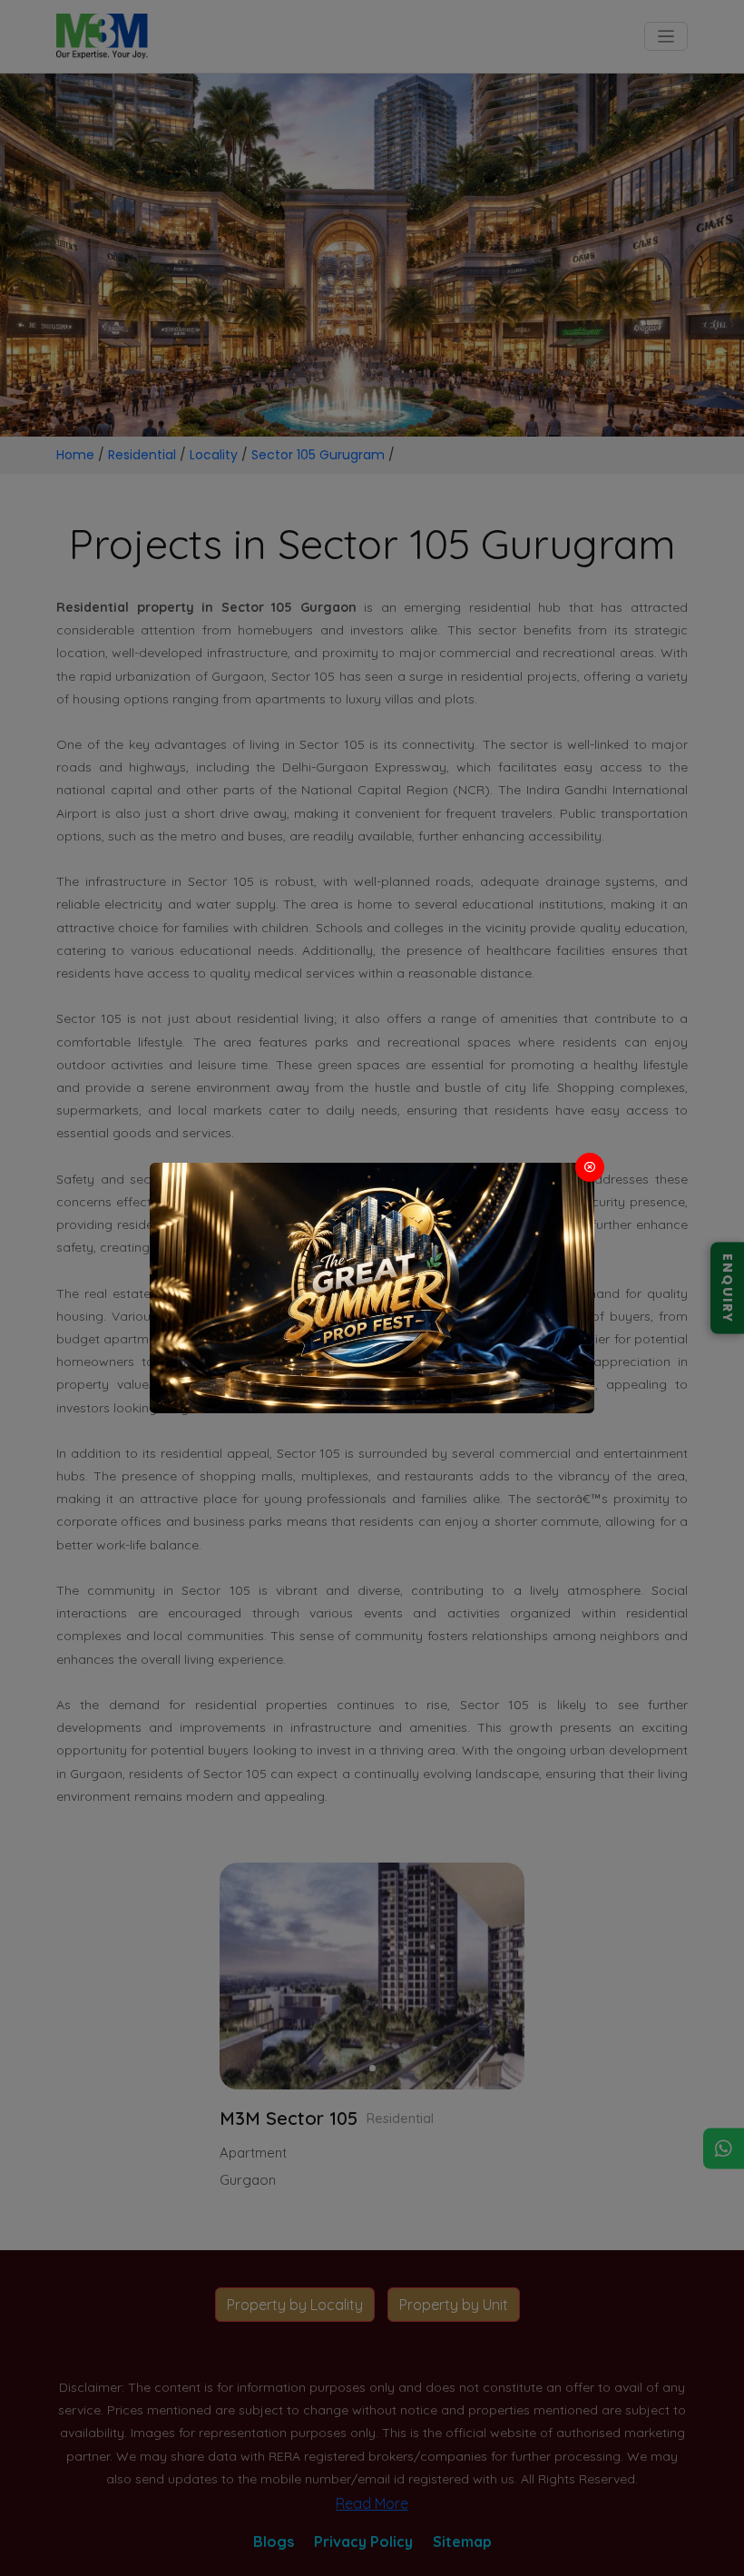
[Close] (590, 1167)
